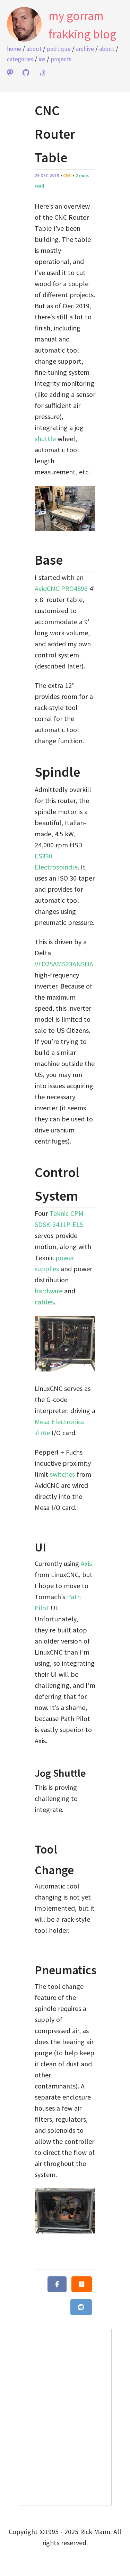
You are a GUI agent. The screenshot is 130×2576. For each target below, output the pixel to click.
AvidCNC (47, 588)
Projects (61, 59)
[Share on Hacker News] (82, 2284)
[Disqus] (65, 2416)
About (34, 49)
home (14, 49)
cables (44, 1302)
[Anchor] (29, 560)
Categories (20, 59)
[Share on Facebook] (57, 2284)
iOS (42, 59)
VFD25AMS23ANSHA (64, 964)
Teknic (59, 1213)
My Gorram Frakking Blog (82, 25)
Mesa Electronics (59, 1422)
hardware (49, 1291)
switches (62, 1474)
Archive (85, 49)
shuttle (45, 439)
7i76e (42, 1433)
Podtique (59, 49)
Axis (86, 1563)
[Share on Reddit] (81, 2307)
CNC (67, 176)
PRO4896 (74, 588)
